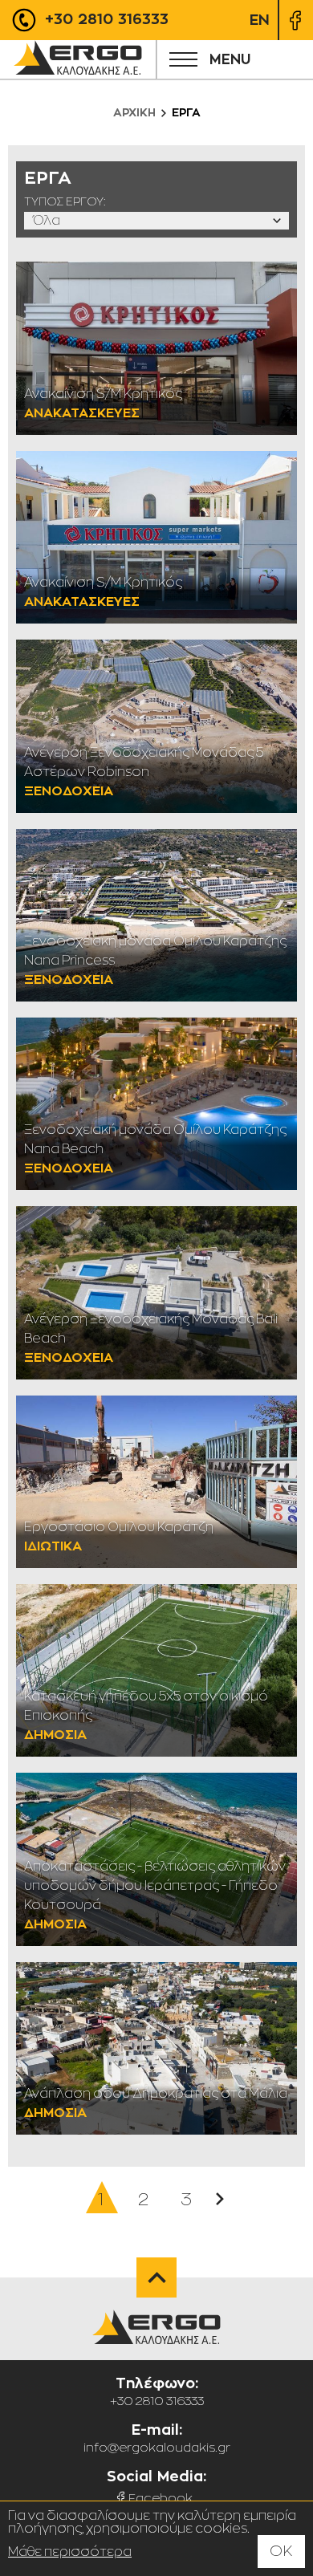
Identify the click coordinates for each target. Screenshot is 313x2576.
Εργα (186, 112)
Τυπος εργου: (65, 201)
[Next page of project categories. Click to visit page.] (220, 2199)
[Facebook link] (295, 20)
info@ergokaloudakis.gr (157, 2447)
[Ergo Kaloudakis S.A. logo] (78, 59)
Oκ (281, 2551)
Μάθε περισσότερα (70, 2552)
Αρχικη (134, 112)
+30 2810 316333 (104, 19)
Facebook (161, 2498)
